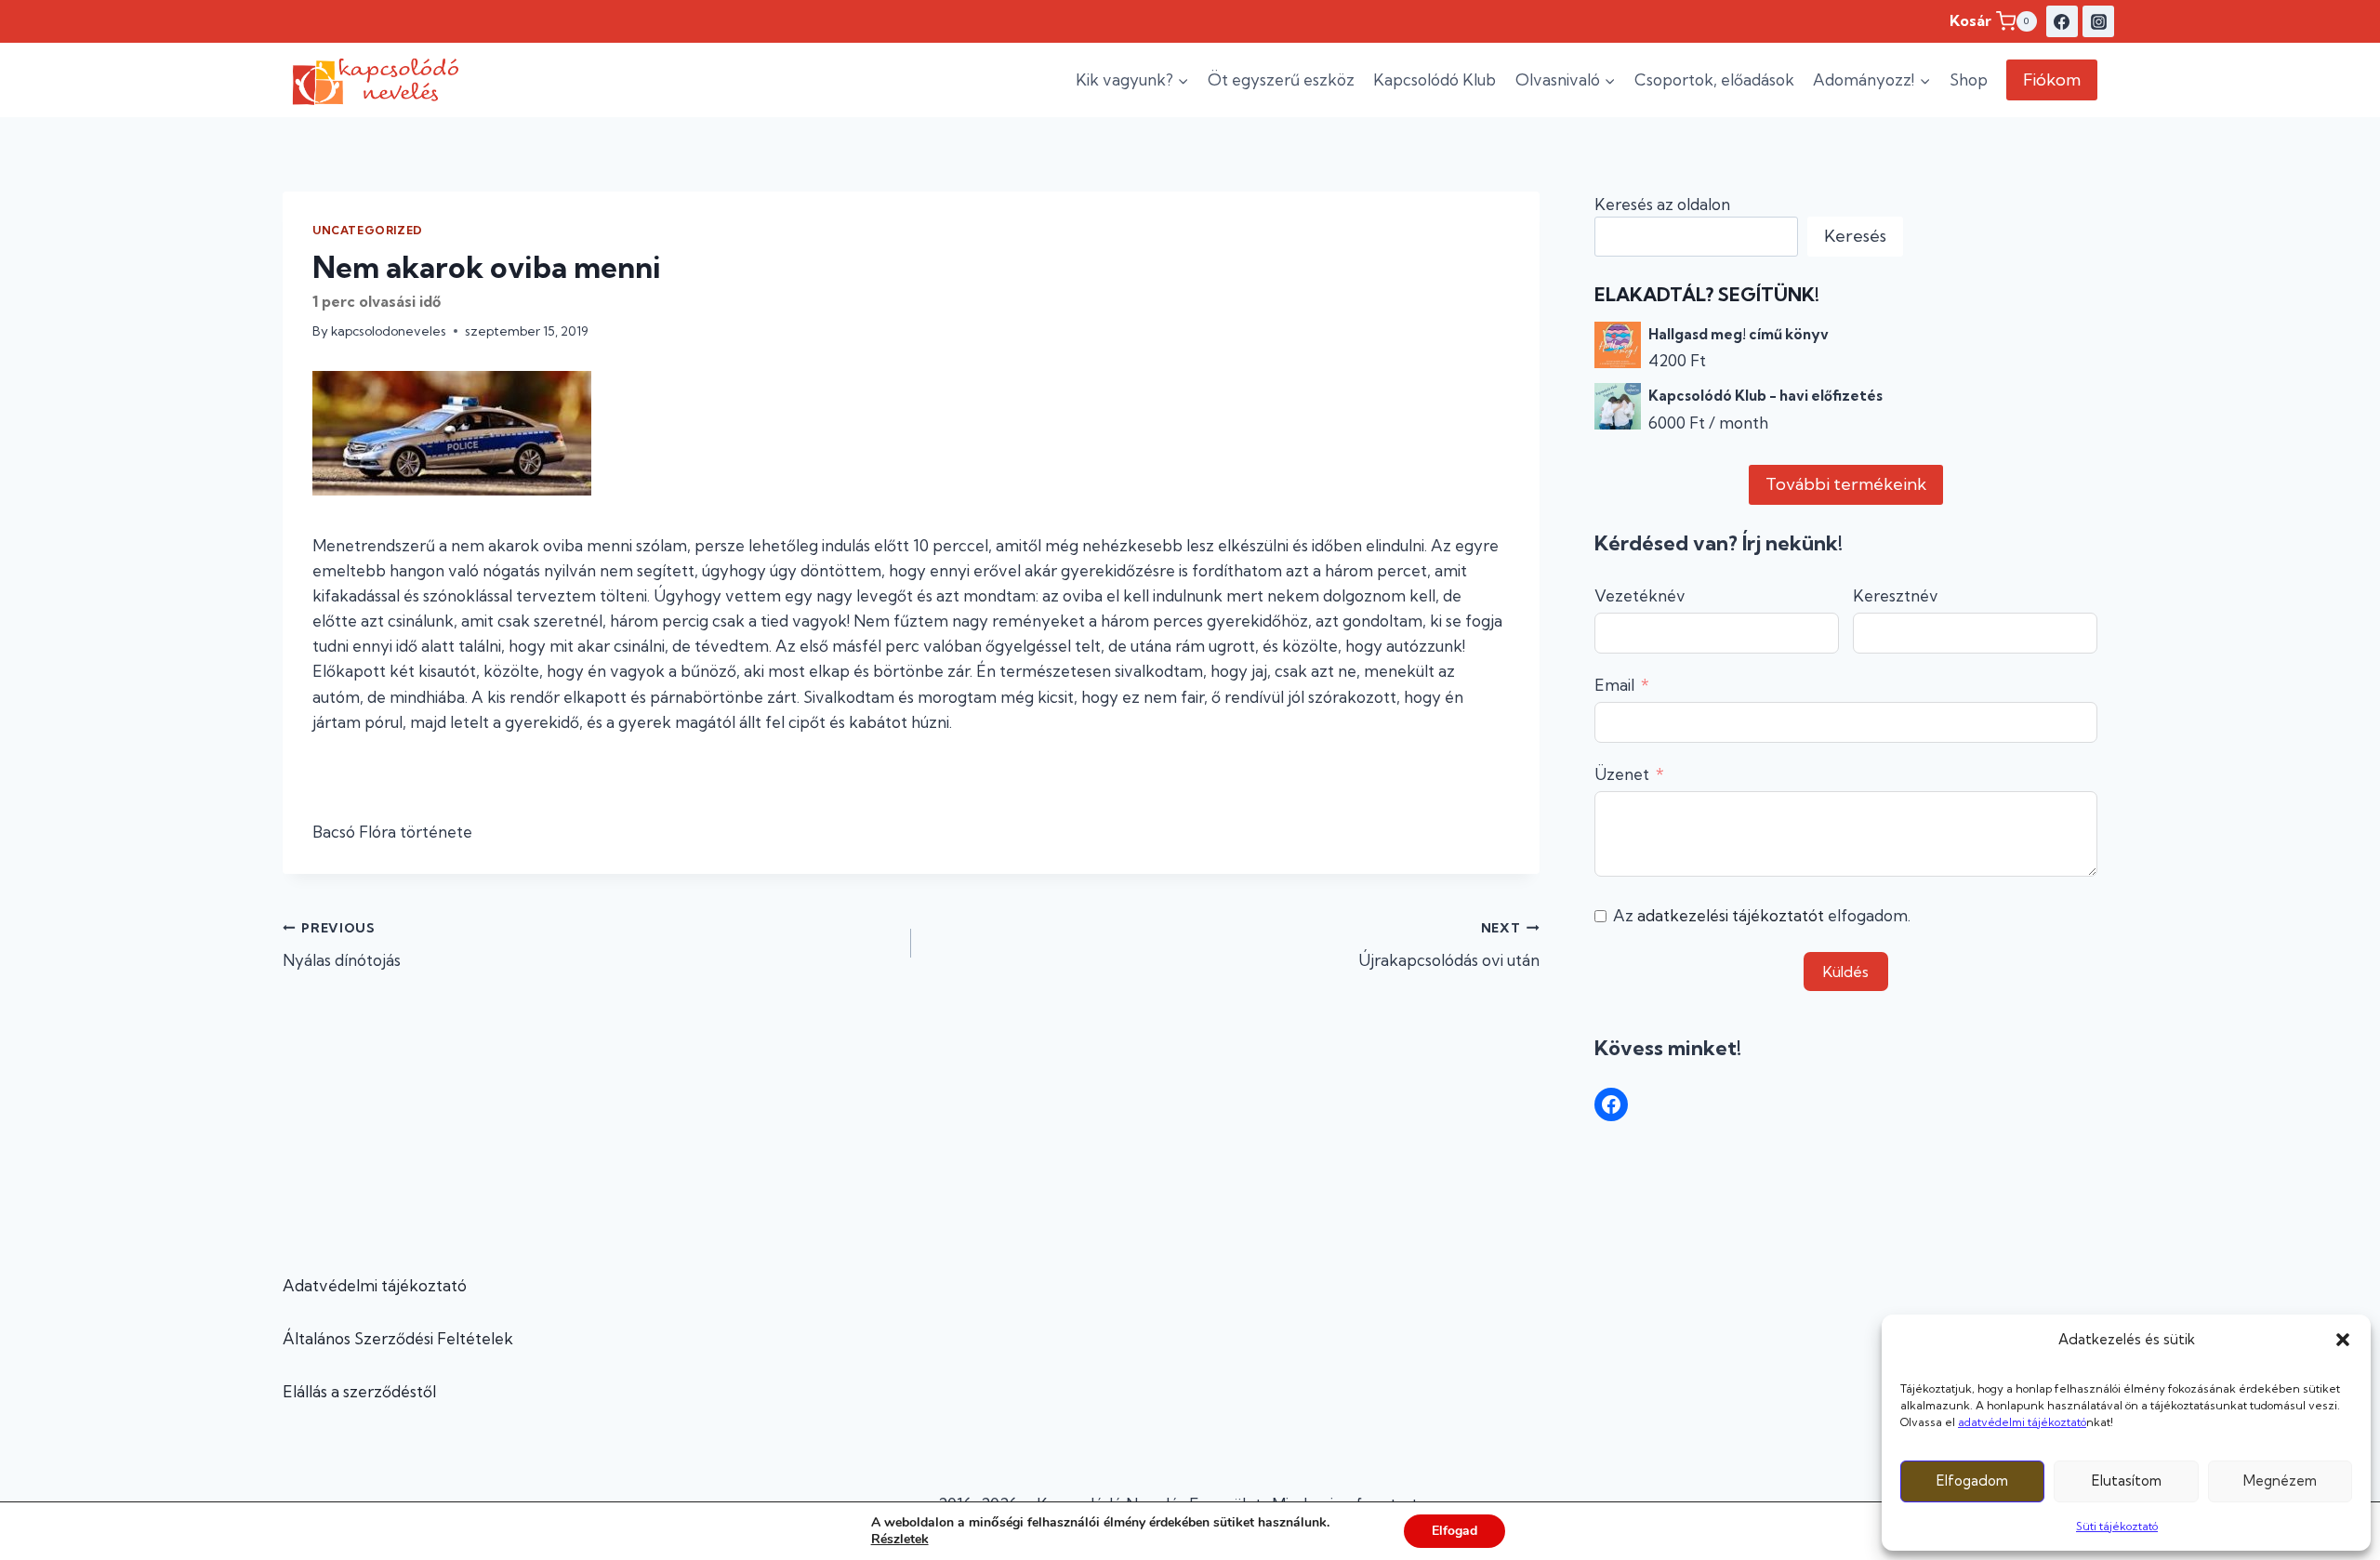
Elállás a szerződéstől (359, 1391)
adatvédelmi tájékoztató (2022, 1422)
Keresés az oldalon (1662, 204)
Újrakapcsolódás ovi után (1449, 945)
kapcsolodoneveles (389, 331)
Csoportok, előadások (1714, 79)
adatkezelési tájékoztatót (1731, 915)
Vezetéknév (1640, 595)
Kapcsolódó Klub (1435, 79)
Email (1614, 685)
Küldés (1846, 972)
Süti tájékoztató (2117, 1526)
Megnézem (2280, 1481)
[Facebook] (2062, 21)
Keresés (1855, 236)
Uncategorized (368, 230)
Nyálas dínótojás (342, 945)
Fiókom (2052, 79)
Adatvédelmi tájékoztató (375, 1285)
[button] (2343, 1340)
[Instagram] (2098, 21)
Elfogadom (1972, 1481)
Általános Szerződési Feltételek (398, 1338)
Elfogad (1454, 1531)
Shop (1969, 79)
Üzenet (1622, 774)
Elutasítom (2127, 1481)
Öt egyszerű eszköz (1281, 79)
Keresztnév (1896, 595)
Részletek (900, 1540)
